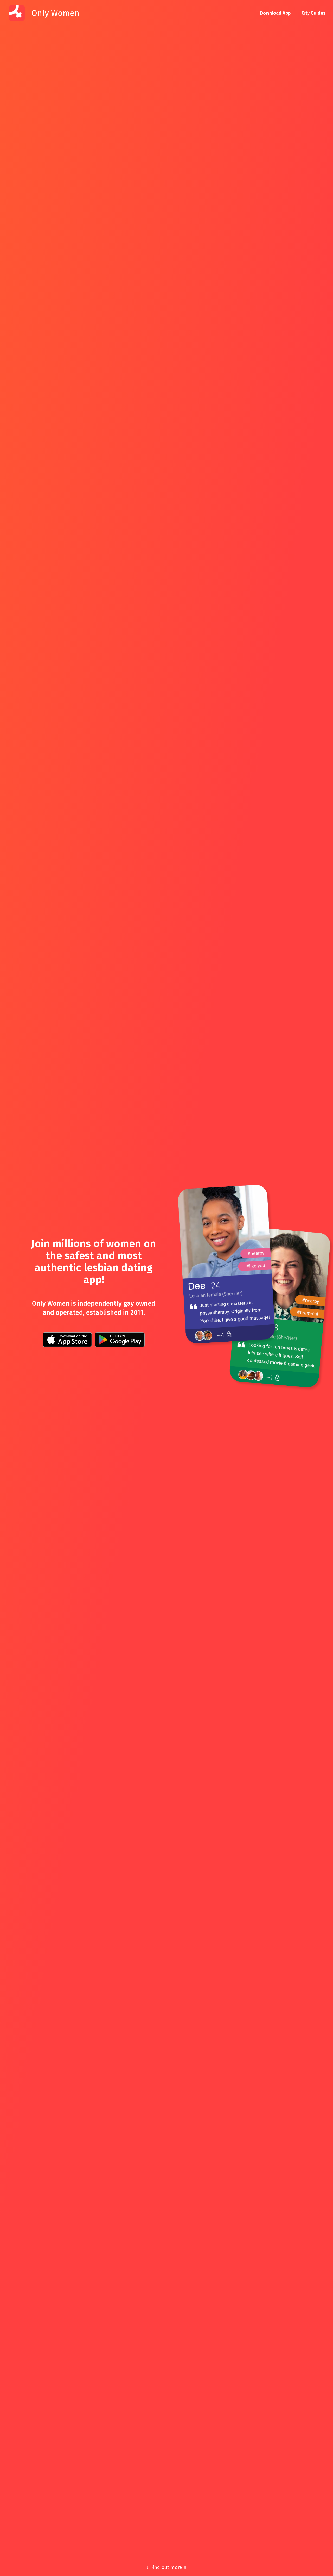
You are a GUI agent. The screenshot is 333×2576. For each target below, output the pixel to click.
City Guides (313, 13)
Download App (275, 13)
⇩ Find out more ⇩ (166, 2567)
